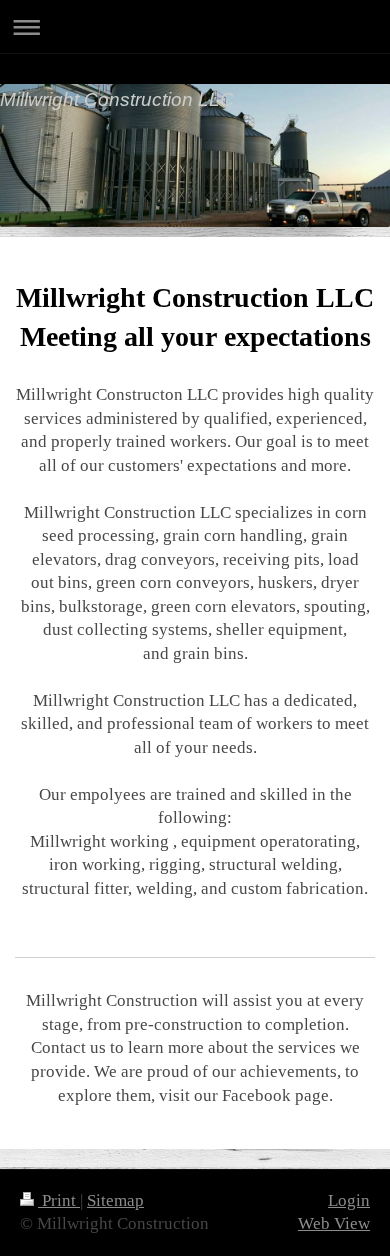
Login (349, 1200)
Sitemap (115, 1200)
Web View (334, 1223)
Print (59, 1200)
